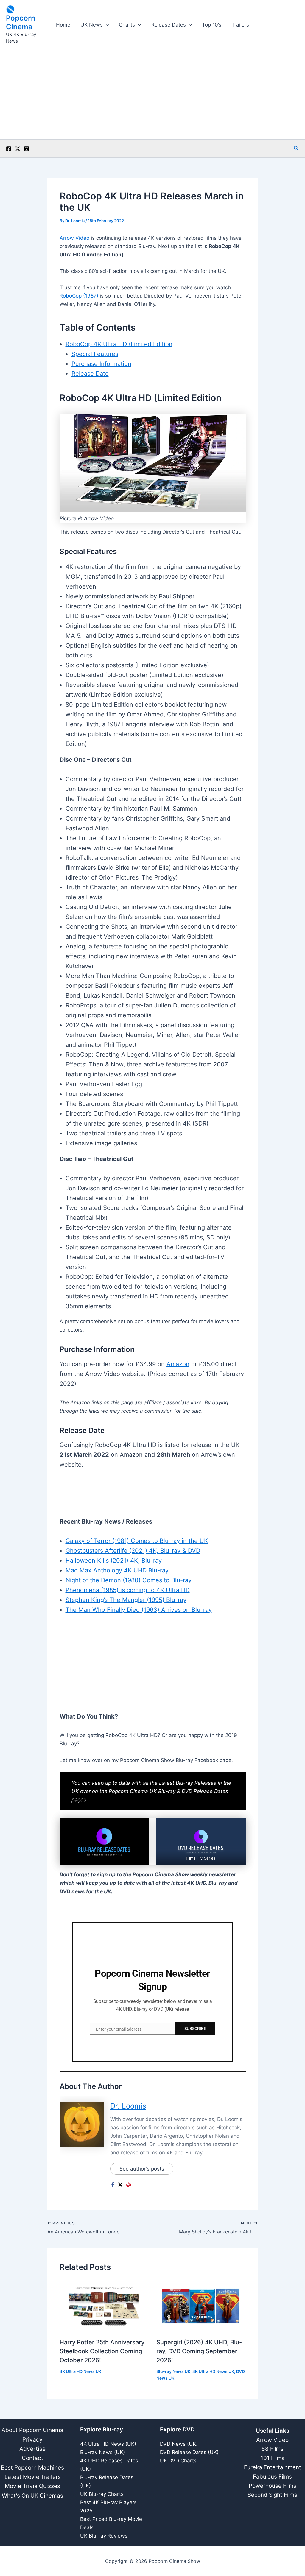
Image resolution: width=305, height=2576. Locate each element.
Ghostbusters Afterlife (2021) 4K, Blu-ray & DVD (133, 1551)
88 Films (273, 2449)
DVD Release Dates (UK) (189, 2452)
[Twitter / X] (18, 149)
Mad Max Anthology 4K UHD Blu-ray (117, 1570)
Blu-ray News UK (173, 2371)
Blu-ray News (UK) (102, 2452)
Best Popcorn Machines (32, 2468)
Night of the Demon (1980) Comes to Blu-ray (129, 1580)
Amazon (178, 1364)
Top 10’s (212, 25)
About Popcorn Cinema (32, 2430)
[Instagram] (27, 149)
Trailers (240, 25)
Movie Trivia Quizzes (32, 2486)
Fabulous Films (272, 2477)
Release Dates (169, 25)
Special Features (95, 354)
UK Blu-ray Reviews (104, 2536)
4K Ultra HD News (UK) (108, 2444)
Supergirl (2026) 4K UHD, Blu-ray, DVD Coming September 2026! (199, 2351)
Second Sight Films (272, 2495)
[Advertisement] (152, 95)
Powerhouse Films (273, 2486)
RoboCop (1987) (79, 296)
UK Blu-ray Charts (102, 2494)
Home (63, 25)
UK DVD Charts (178, 2461)
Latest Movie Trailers (33, 2477)
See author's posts (142, 2169)
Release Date (90, 374)
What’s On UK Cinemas (32, 2496)
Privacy (32, 2440)
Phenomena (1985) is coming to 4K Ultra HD (128, 1590)
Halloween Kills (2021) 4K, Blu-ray (114, 1561)
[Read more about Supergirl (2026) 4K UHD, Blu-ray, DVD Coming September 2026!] (201, 2306)
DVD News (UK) (179, 2444)
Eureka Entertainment (273, 2467)
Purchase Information (101, 364)
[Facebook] (9, 149)
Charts (127, 25)
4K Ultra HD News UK (80, 2371)
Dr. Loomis (128, 2106)
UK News (92, 25)
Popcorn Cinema (21, 22)
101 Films (273, 2458)
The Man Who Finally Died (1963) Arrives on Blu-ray (139, 1610)
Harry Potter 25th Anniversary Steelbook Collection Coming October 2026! (102, 2351)
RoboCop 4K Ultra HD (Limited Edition (119, 344)
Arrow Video (74, 238)
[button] (106, 25)
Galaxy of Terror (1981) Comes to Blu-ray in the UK (137, 1541)
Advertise (32, 2449)
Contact (32, 2458)
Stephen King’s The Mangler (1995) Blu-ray (126, 1600)
